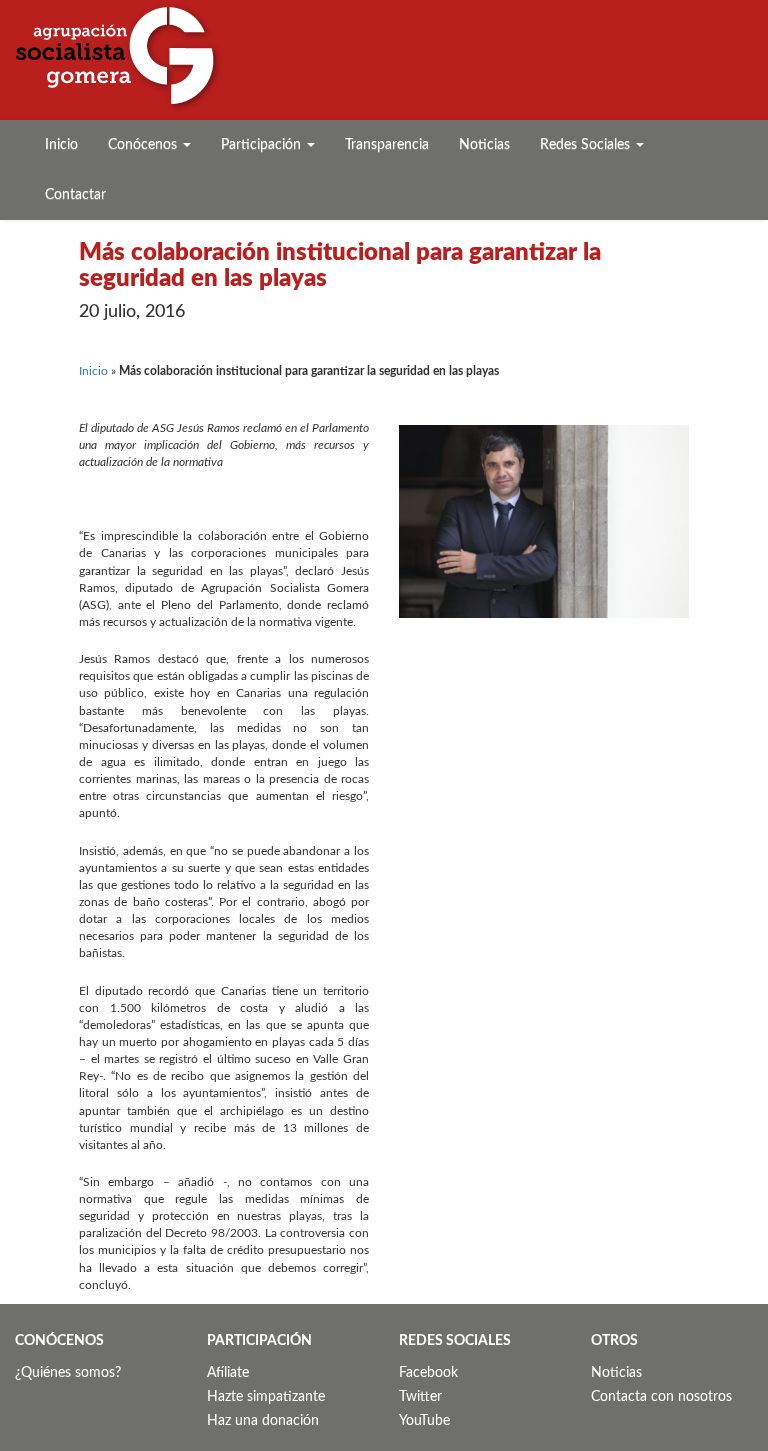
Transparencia (387, 145)
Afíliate (228, 1373)
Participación (263, 145)
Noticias (484, 145)
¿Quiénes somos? (68, 1373)
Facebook (428, 1373)
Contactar (75, 195)
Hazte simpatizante (266, 1397)
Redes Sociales (587, 145)
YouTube (424, 1421)
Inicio (61, 145)
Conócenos (144, 145)
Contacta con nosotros (661, 1397)
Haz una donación (263, 1421)
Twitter (420, 1397)
